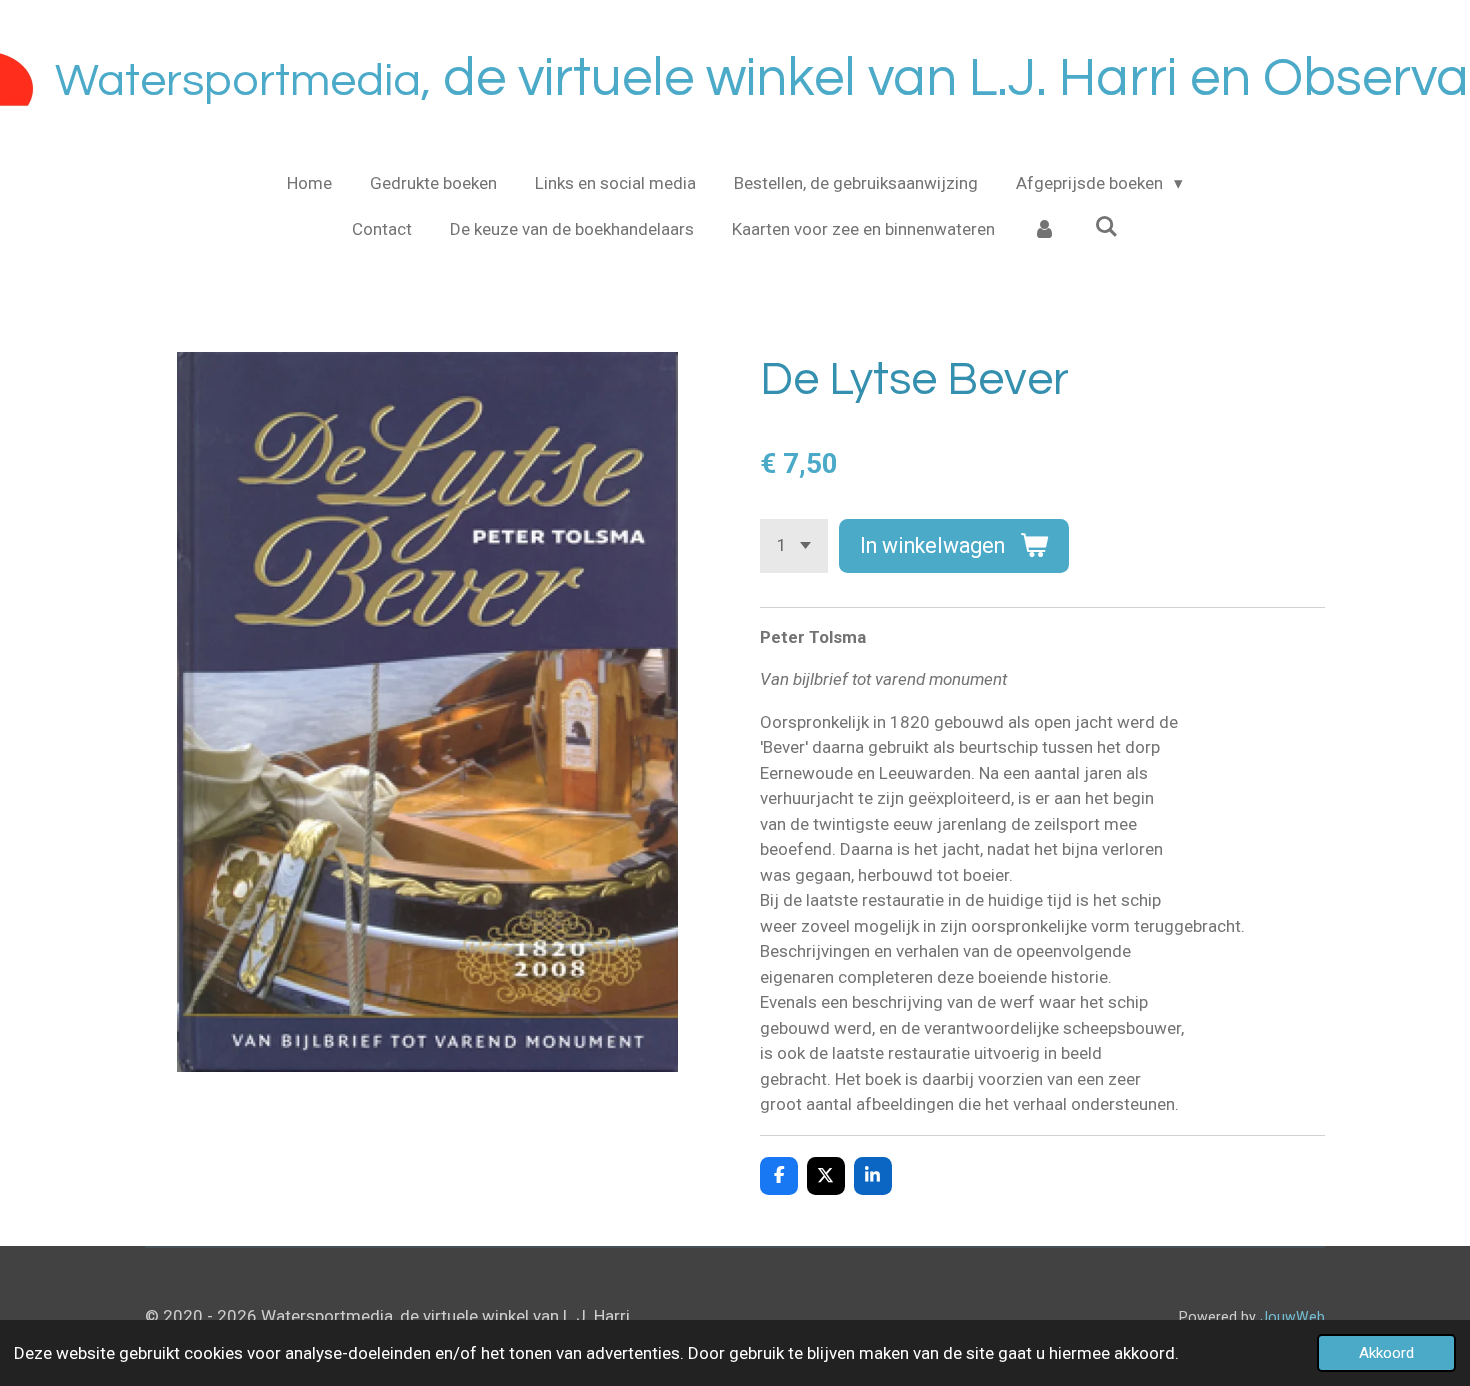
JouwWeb (1292, 1317)
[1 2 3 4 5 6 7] (794, 545)
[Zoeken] (1107, 227)
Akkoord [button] (1386, 1353)
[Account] (1045, 230)
